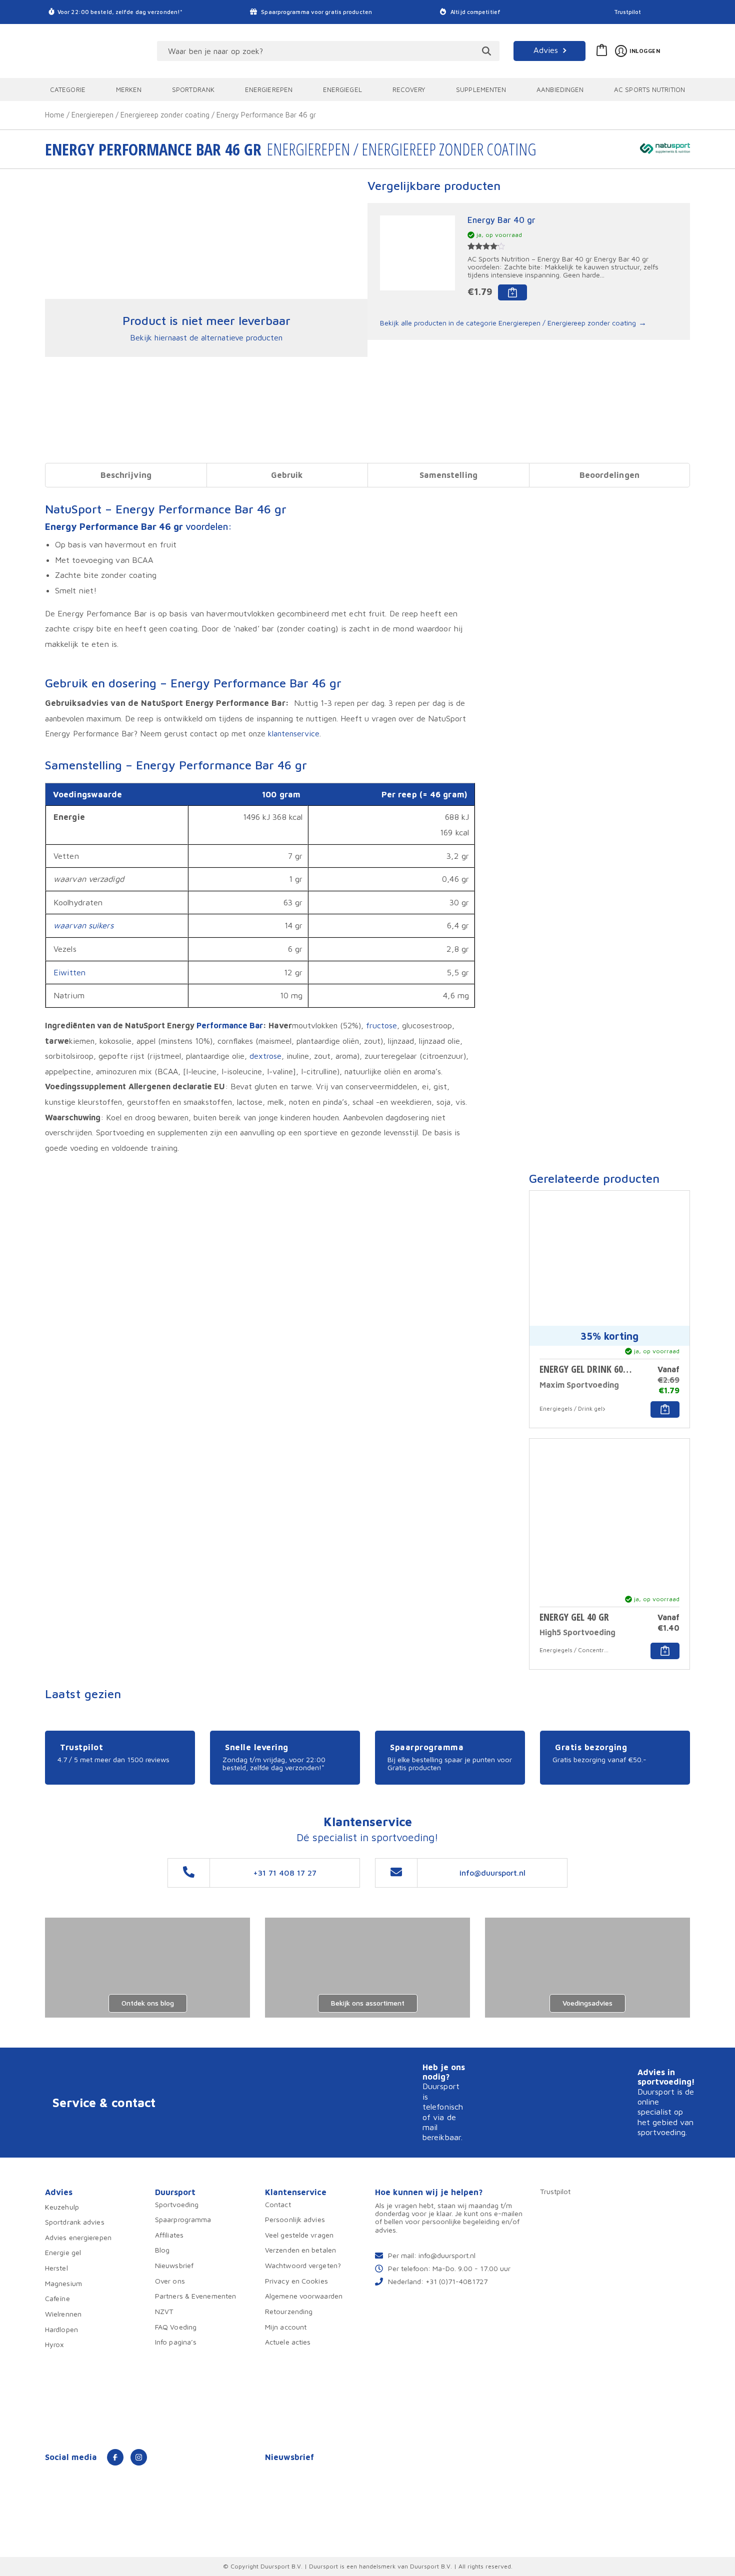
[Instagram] (139, 2457)
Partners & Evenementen (195, 2296)
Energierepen (269, 89)
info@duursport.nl (447, 2255)
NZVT (164, 2311)
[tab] (126, 475)
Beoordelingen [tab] (609, 475)
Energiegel (342, 89)
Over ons (170, 2281)
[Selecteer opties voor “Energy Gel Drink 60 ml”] (665, 1409)
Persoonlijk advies (295, 2219)
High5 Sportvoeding (577, 1632)
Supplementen (481, 89)
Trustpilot (628, 12)
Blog (162, 2250)
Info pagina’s (176, 2342)
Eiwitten (69, 972)
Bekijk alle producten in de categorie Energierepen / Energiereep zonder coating (508, 323)
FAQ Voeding (176, 2327)
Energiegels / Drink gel (571, 1408)
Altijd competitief (475, 12)
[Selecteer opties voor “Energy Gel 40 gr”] (665, 1651)
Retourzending (289, 2311)
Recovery (409, 89)
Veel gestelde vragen (299, 2235)
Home (55, 115)
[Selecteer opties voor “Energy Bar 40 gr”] (512, 292)
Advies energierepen (78, 2237)
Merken (129, 89)
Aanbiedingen (560, 89)
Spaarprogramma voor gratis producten (316, 12)
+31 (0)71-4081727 (456, 2281)
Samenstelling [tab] (448, 475)
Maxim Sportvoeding (579, 1385)
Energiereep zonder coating (165, 115)
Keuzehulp (62, 2207)
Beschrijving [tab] (126, 475)
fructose (381, 1025)
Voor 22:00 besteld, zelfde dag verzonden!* (120, 12)
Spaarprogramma (183, 2219)
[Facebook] (115, 2457)
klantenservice (294, 733)
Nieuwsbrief (174, 2265)
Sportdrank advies (75, 2222)
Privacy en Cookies (296, 2281)
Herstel (56, 2268)
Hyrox (55, 2344)
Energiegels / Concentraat (574, 1650)
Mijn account (286, 2327)
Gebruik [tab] (287, 475)
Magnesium (63, 2283)
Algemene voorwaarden (304, 2296)
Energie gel (63, 2252)
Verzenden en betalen (300, 2250)
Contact (278, 2204)
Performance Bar (230, 1025)
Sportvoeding (177, 2204)
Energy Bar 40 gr (501, 220)
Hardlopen (61, 2329)
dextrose (265, 1056)
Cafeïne (57, 2298)
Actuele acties (288, 2342)
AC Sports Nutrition (649, 89)
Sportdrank (193, 89)
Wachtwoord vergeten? (303, 2265)
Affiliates (169, 2235)
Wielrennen (63, 2314)
